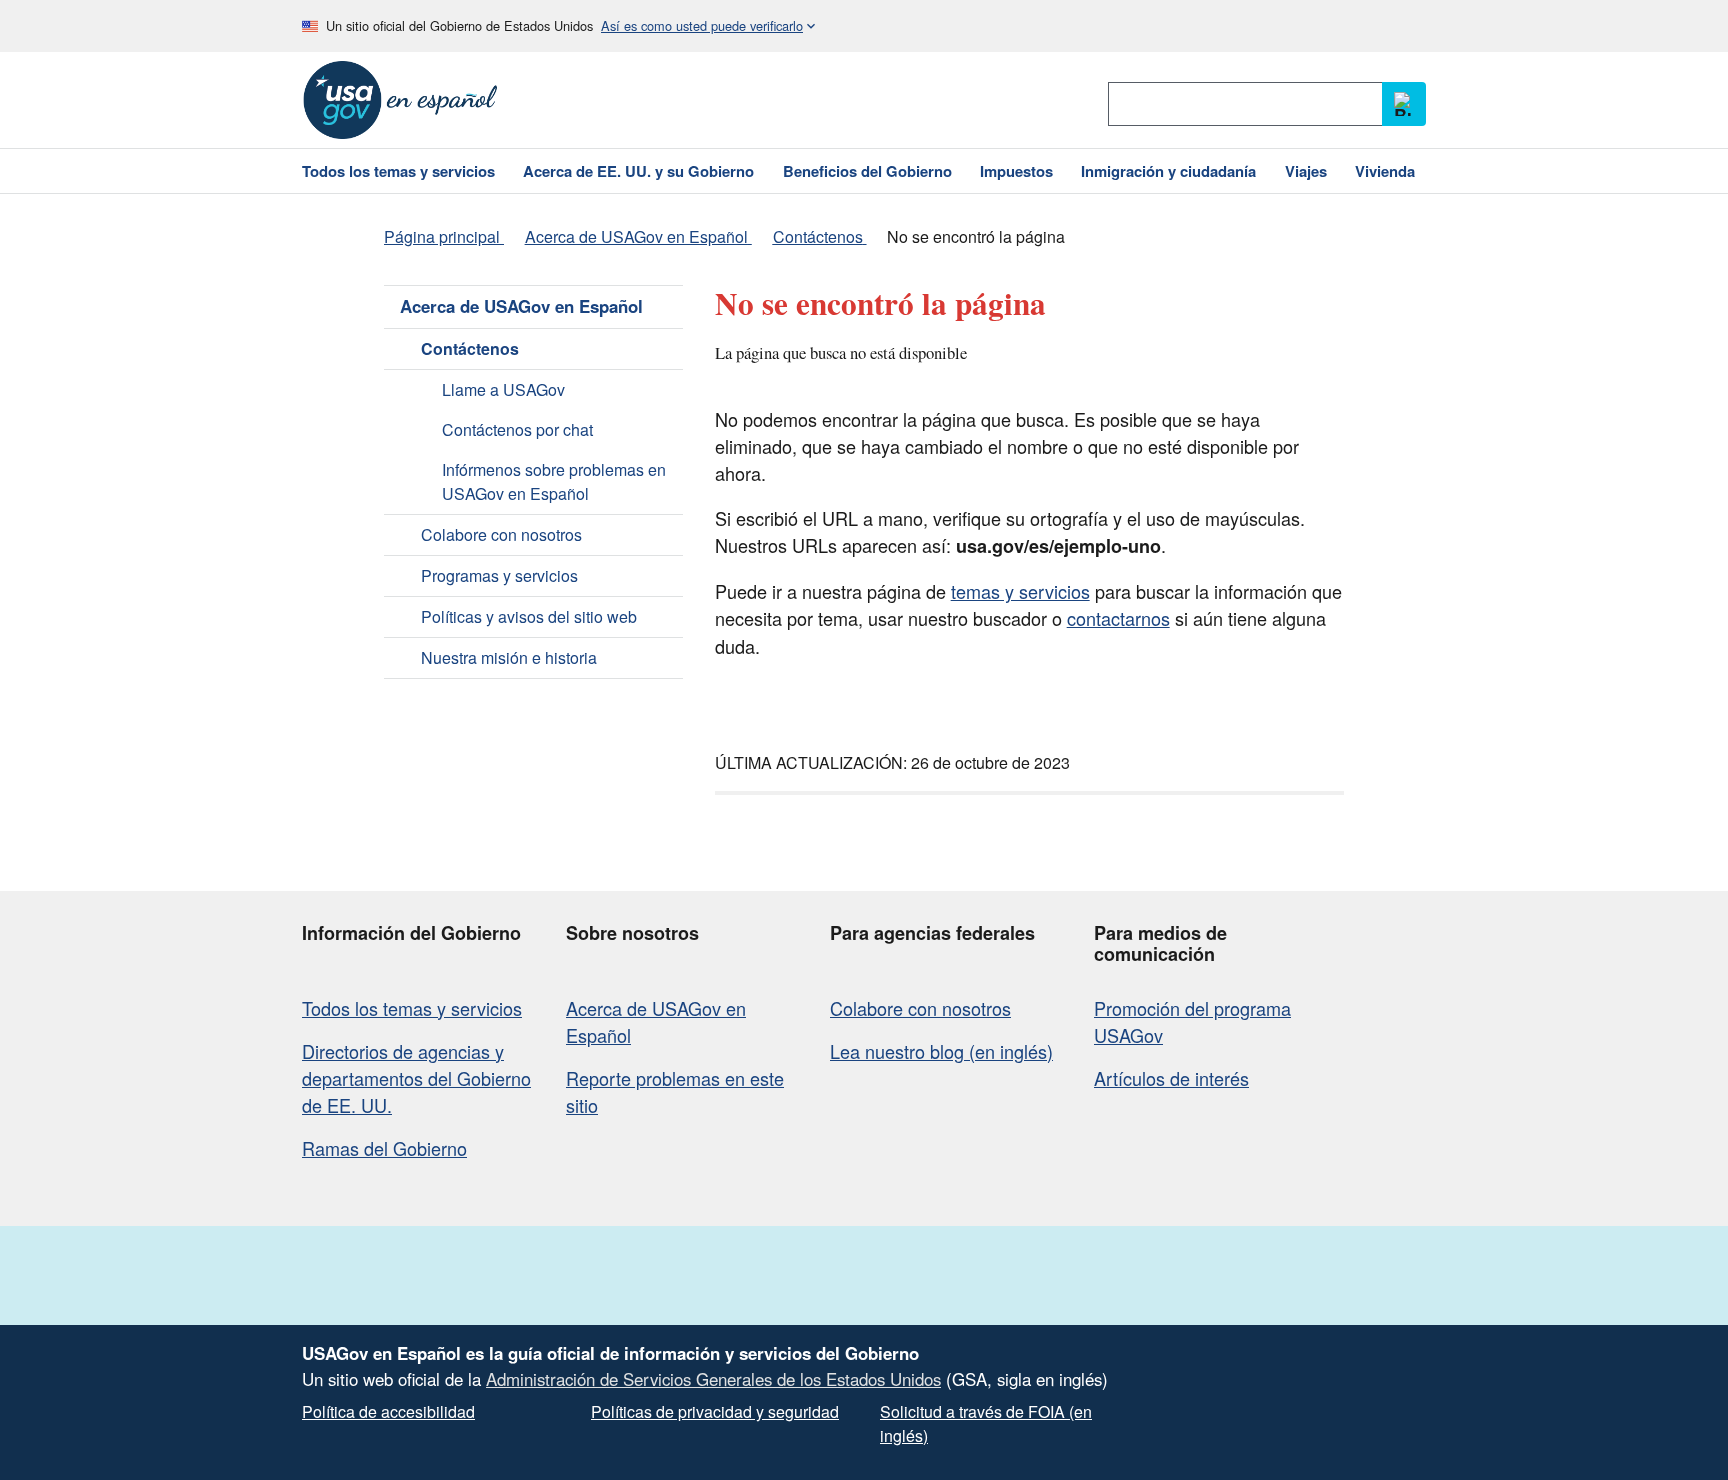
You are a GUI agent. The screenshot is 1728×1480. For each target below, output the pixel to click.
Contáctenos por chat (517, 429)
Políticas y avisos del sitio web (529, 616)
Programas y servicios (499, 575)
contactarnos (1118, 618)
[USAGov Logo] (400, 100)
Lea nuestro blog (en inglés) (941, 1051)
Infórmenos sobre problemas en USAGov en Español (554, 481)
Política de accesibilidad (388, 1411)
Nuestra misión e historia (509, 657)
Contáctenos (470, 348)
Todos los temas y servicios (412, 1008)
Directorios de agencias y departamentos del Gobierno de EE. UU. (416, 1078)
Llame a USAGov (503, 389)
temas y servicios (1020, 591)
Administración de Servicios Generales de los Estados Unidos (713, 1379)
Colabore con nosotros (501, 534)
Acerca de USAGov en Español (521, 306)
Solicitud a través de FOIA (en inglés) (986, 1423)
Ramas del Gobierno (384, 1148)
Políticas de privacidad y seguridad (715, 1411)
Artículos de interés (1171, 1078)
